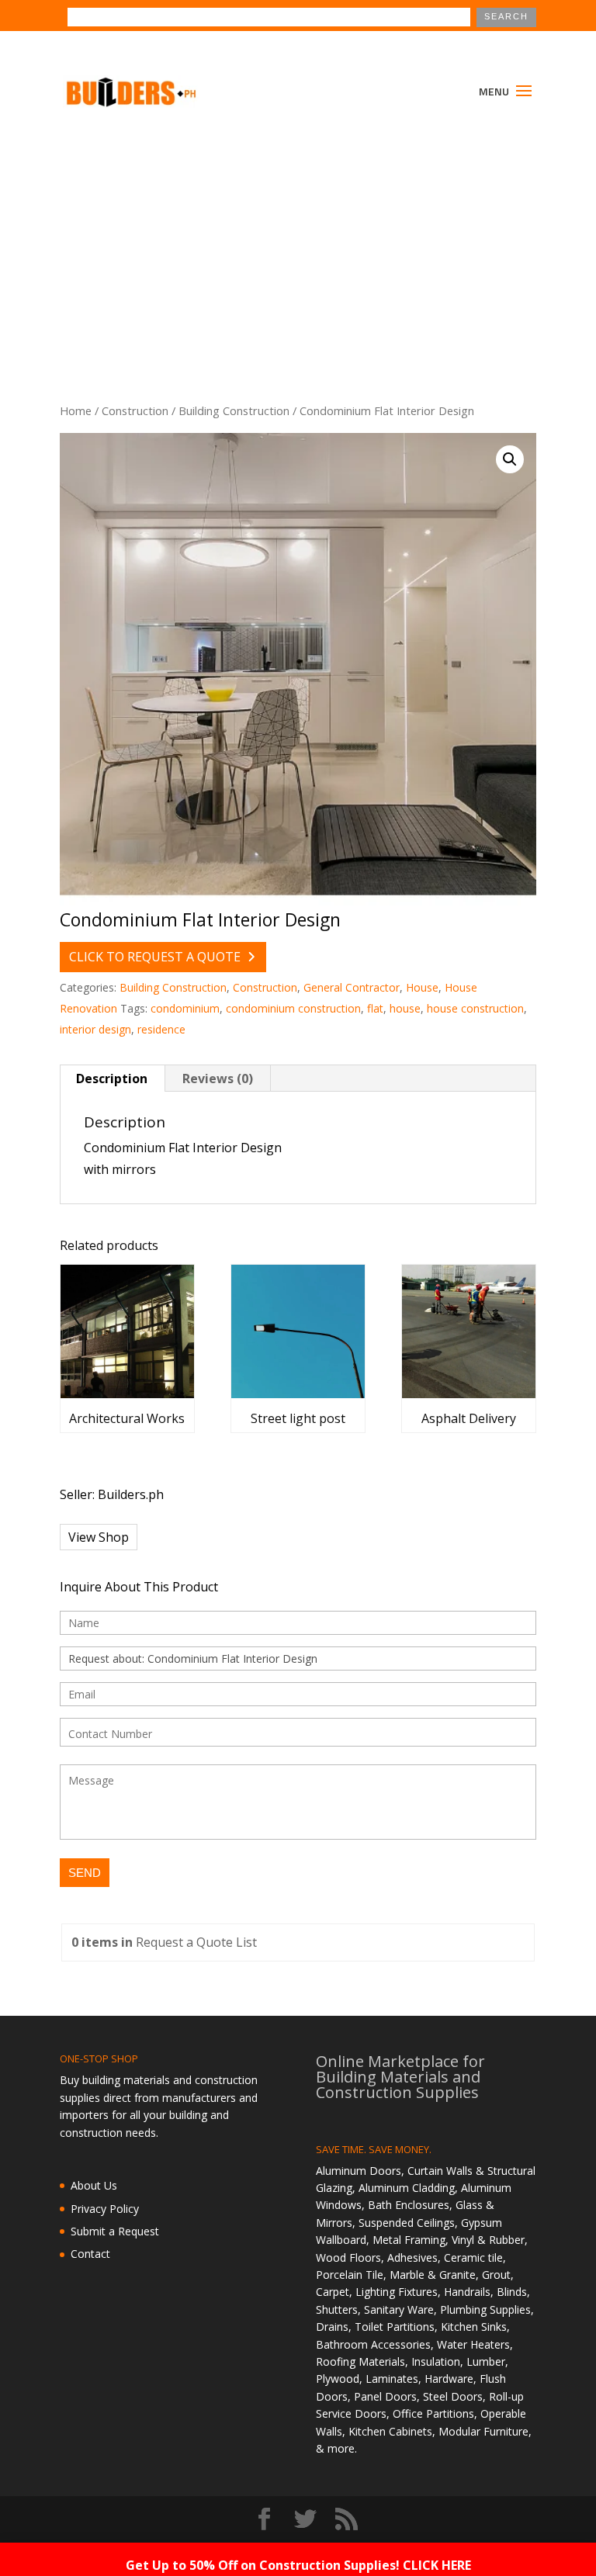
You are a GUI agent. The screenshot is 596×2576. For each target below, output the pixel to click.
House (422, 987)
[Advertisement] (298, 239)
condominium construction (293, 1008)
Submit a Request (115, 2231)
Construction (135, 410)
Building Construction (234, 410)
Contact (90, 2254)
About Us (94, 2185)
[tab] (112, 1079)
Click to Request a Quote (155, 957)
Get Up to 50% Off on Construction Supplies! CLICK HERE (298, 2565)
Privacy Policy (105, 2209)
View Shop (99, 1537)
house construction (475, 1008)
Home (76, 410)
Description (112, 1079)
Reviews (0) (218, 1079)
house (405, 1008)
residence (161, 1029)
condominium (185, 1008)
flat (375, 1008)
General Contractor (352, 987)
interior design (95, 1029)
